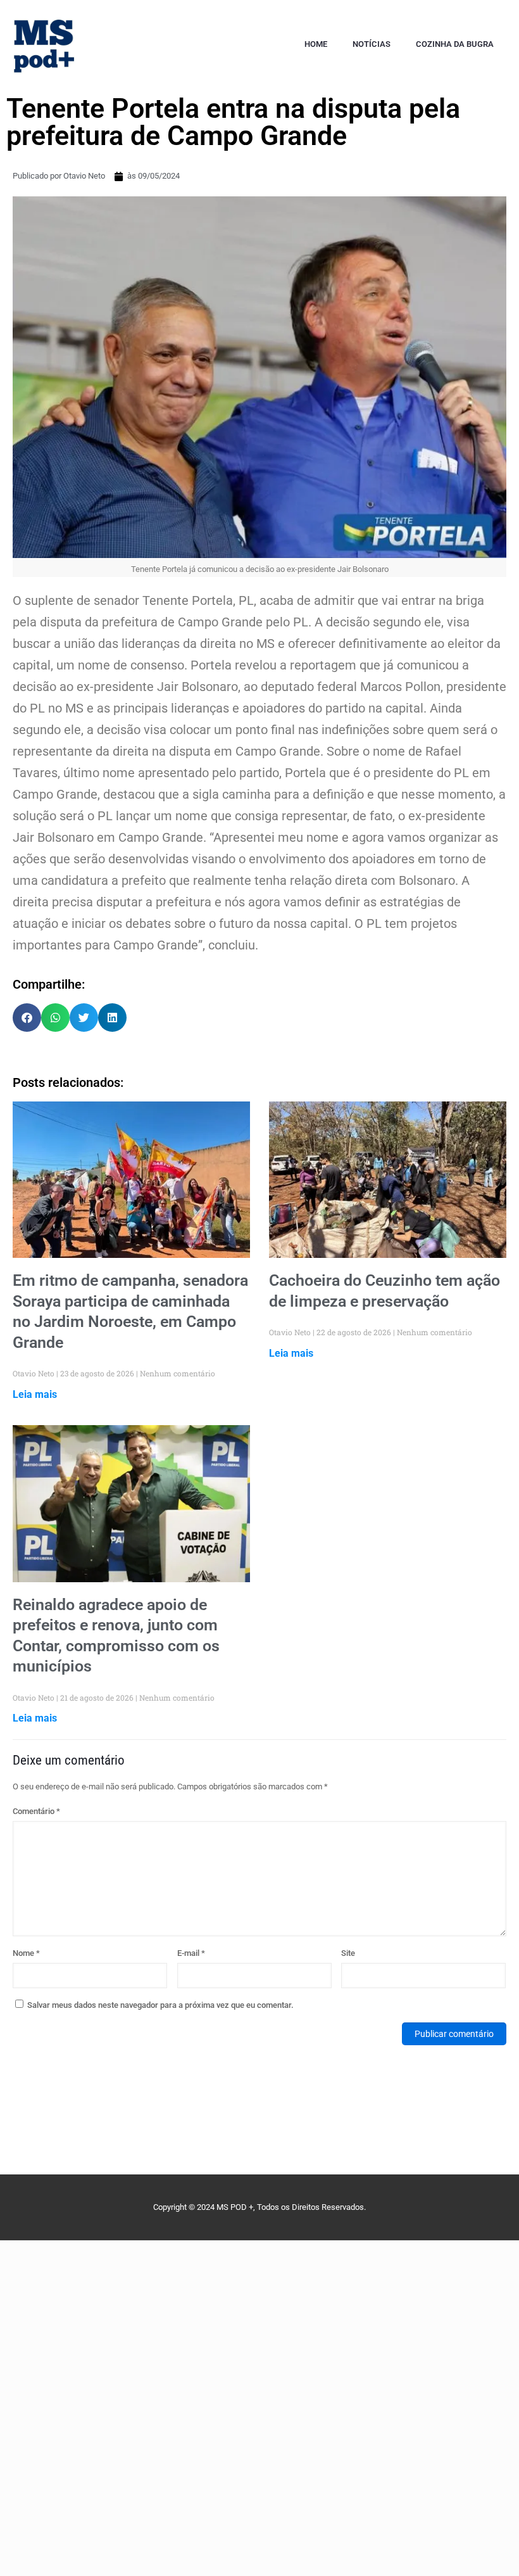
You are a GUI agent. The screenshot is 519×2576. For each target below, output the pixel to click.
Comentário (36, 1811)
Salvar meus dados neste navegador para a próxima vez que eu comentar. (160, 2005)
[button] (27, 1018)
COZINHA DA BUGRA (455, 44)
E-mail (191, 1953)
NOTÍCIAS (372, 44)
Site (348, 1953)
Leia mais (35, 1394)
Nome (26, 1953)
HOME (316, 44)
